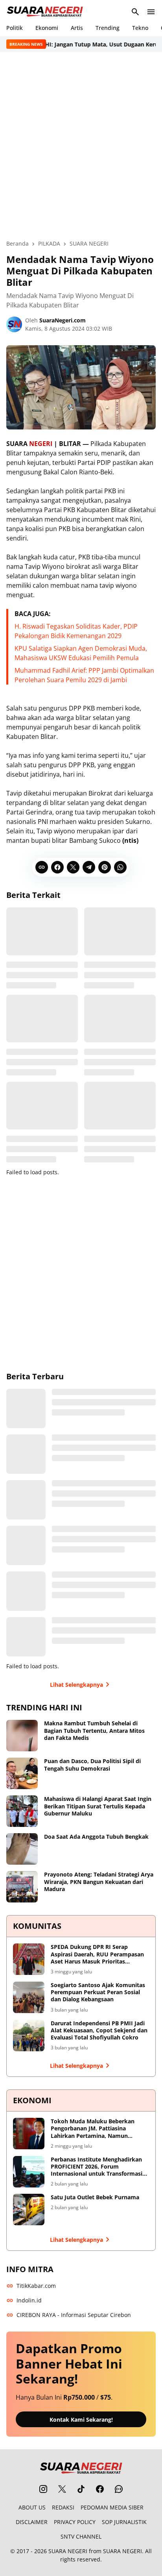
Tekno (140, 28)
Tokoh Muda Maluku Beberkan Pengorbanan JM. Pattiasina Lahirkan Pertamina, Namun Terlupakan (93, 2129)
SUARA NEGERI (68, 2551)
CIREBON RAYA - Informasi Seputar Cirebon (74, 2315)
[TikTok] (81, 2489)
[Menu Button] (151, 12)
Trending (108, 28)
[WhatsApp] (120, 867)
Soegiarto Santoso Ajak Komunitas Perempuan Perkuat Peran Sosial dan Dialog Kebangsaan (98, 1992)
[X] (73, 867)
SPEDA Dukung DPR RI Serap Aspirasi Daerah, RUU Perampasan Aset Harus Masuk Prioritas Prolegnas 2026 (97, 1954)
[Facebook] (57, 867)
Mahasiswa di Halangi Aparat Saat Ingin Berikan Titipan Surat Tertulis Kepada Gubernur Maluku (98, 1806)
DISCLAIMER (32, 2522)
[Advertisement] (81, 146)
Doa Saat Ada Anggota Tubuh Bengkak (96, 1837)
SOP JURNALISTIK (124, 2522)
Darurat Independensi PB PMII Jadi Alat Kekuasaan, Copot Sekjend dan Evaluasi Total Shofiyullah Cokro (99, 2030)
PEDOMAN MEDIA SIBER (112, 2507)
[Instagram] (43, 2489)
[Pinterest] (105, 867)
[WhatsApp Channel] (119, 2489)
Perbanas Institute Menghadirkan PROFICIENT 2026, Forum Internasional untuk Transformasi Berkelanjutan (97, 2167)
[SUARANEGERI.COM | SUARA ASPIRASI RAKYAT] (45, 12)
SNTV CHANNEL (81, 2536)
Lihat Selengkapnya (76, 1685)
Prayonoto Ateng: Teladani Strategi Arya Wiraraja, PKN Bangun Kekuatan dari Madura (99, 1882)
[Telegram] (89, 867)
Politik (15, 28)
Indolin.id (29, 2300)
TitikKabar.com (36, 2286)
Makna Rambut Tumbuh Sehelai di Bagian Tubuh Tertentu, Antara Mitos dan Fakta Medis (94, 1730)
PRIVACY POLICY (75, 2522)
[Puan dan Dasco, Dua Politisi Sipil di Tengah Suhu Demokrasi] (22, 1773)
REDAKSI (63, 2507)
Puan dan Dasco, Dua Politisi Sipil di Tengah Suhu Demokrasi (92, 1765)
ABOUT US (32, 2507)
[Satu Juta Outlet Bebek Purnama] (29, 2210)
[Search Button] (135, 12)
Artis (77, 28)
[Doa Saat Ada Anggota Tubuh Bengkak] (22, 1849)
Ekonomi (47, 28)
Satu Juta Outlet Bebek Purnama (95, 2197)
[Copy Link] (42, 867)
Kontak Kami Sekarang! (81, 2420)
